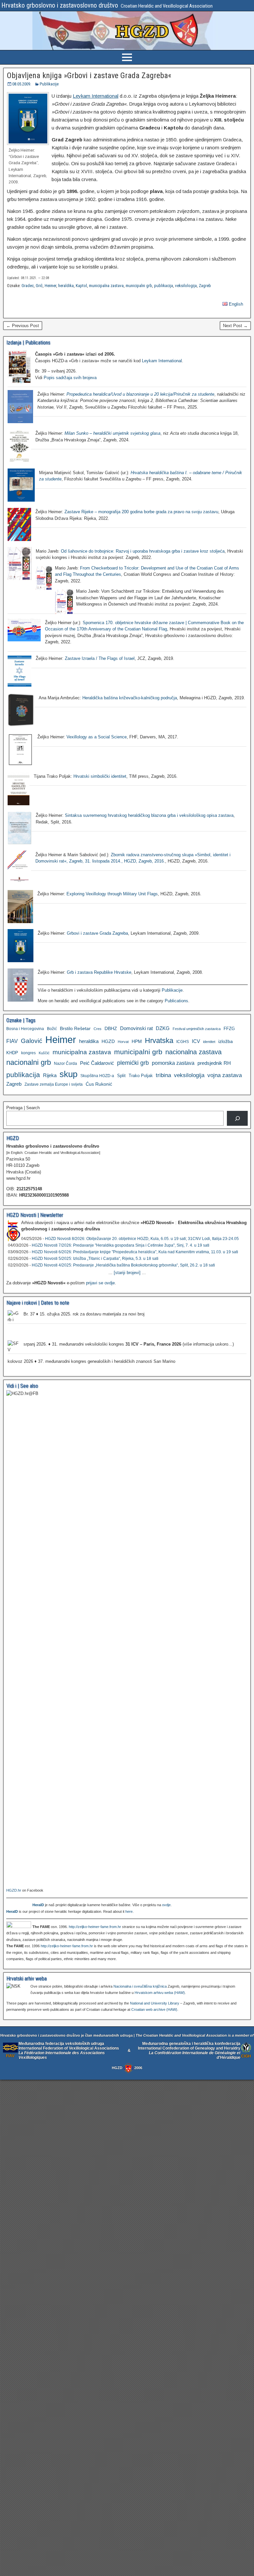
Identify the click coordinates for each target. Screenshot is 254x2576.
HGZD (108, 1041)
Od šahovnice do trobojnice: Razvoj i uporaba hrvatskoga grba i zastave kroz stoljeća (143, 551)
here (129, 1911)
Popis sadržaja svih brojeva (70, 378)
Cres (98, 1029)
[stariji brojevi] (127, 1273)
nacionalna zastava (193, 1052)
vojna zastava (225, 1075)
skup (68, 1074)
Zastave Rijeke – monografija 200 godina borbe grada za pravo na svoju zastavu (141, 512)
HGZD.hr (14, 1890)
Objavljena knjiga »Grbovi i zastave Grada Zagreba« (89, 75)
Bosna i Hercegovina (25, 1029)
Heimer (50, 286)
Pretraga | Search (23, 1108)
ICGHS (183, 1041)
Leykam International (96, 96)
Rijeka (50, 1075)
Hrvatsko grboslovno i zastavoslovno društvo (60, 5)
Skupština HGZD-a (97, 1076)
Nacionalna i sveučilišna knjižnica (140, 1986)
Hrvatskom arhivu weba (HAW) (160, 1993)
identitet (209, 1042)
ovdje (166, 1905)
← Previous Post (23, 326)
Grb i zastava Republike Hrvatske (99, 972)
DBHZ (111, 1029)
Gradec (28, 286)
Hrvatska (159, 1040)
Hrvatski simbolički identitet (100, 776)
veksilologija (186, 286)
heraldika (66, 286)
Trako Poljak (141, 1076)
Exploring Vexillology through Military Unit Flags (112, 894)
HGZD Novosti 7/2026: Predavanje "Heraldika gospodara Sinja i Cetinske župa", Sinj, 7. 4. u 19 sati (121, 1245)
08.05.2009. (22, 84)
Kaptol (81, 286)
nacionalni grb (29, 1062)
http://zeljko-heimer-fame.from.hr (95, 1927)
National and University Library (155, 2003)
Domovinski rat (136, 1028)
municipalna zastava (106, 286)
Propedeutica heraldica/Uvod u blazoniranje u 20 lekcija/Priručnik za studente (140, 394)
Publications (176, 1001)
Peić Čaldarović (97, 1063)
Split (121, 1076)
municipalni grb (139, 286)
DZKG (163, 1028)
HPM (137, 1041)
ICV (196, 1041)
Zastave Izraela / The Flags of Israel (100, 658)
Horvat (123, 1042)
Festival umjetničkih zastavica (197, 1029)
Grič (39, 286)
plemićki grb (133, 1063)
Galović (32, 1041)
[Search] (237, 1118)
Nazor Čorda (65, 1063)
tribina (163, 1075)
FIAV (12, 1041)
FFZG (229, 1029)
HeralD (38, 1905)
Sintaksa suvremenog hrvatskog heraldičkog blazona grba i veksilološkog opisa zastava (149, 815)
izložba (226, 1041)
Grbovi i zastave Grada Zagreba (97, 933)
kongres (28, 1053)
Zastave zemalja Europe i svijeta (54, 1084)
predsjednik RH (214, 1063)
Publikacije (49, 84)
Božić (52, 1029)
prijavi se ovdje (100, 1283)
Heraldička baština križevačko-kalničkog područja (130, 698)
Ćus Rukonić (99, 1084)
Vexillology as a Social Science (97, 737)
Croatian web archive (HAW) (154, 2009)
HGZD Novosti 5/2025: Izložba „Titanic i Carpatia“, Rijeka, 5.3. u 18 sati (95, 1259)
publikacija (164, 286)
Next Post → (235, 326)
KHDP (12, 1053)
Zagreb (205, 286)
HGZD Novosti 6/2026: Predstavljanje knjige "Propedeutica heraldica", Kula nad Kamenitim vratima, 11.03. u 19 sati (135, 1252)
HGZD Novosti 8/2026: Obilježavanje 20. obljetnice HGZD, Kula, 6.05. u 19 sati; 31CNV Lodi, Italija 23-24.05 (142, 1239)
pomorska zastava (173, 1063)
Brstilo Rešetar (75, 1028)
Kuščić (44, 1053)
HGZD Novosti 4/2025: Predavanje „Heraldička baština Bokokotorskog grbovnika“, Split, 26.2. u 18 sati (123, 1265)
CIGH (246, 2056)
